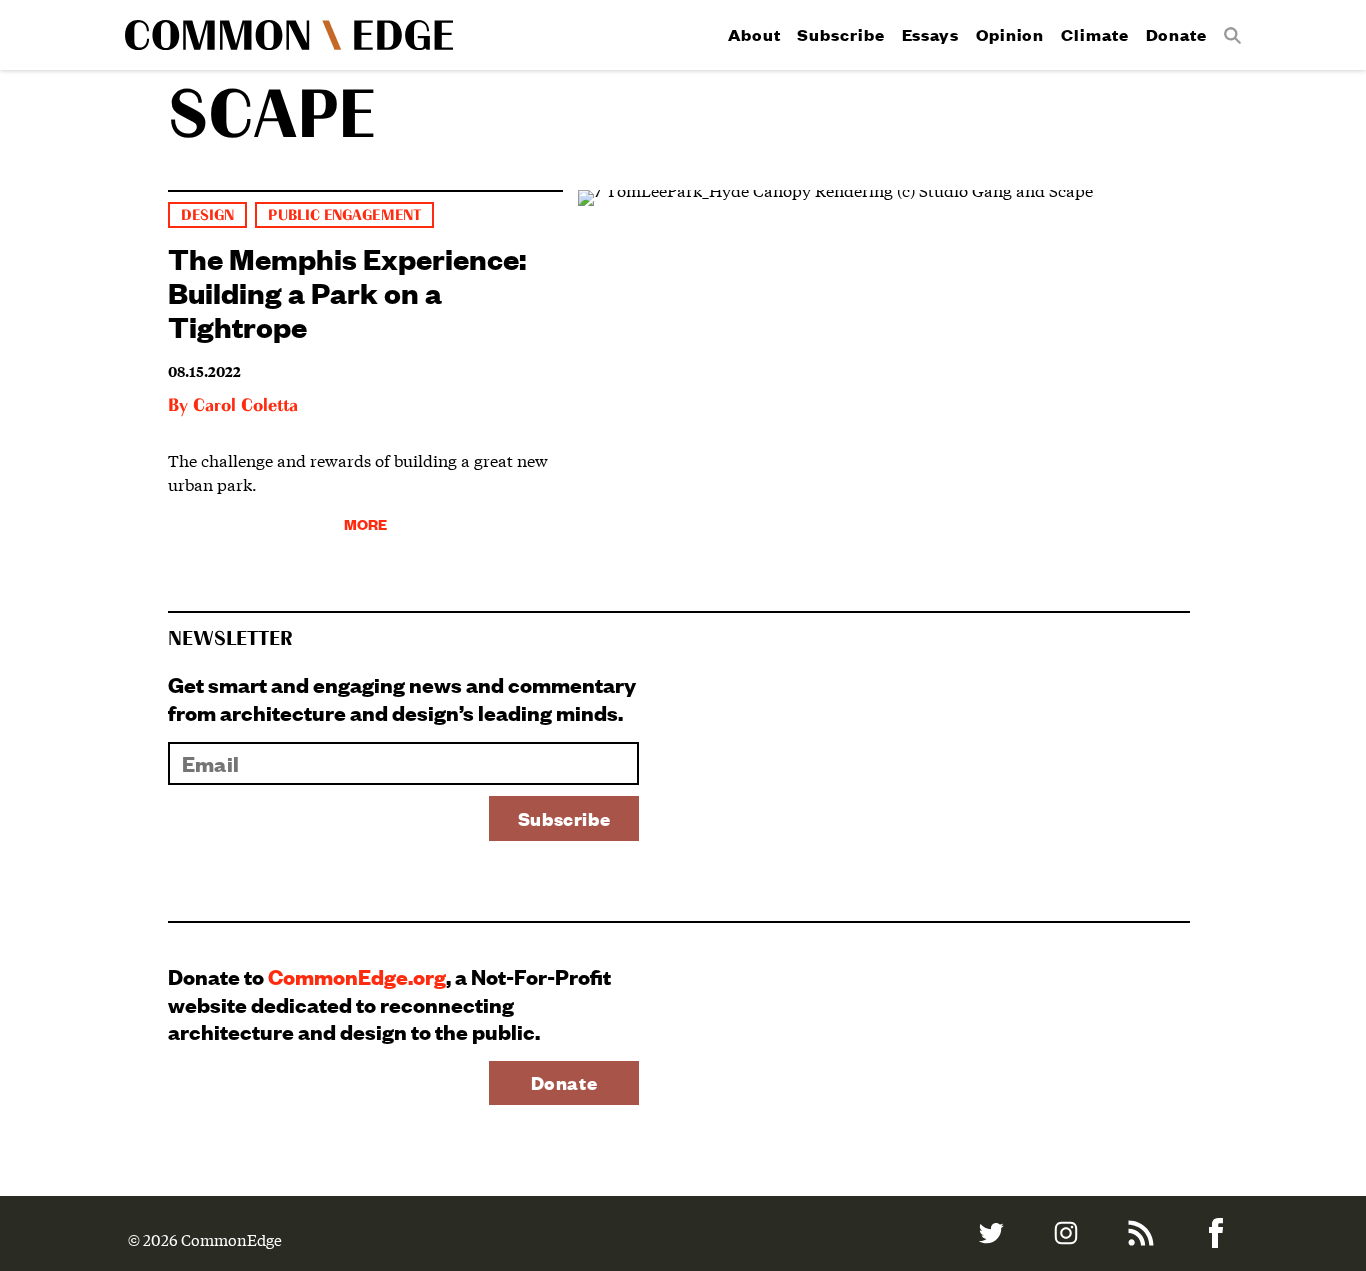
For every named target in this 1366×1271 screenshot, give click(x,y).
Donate (1176, 34)
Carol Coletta (245, 406)
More (365, 523)
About (754, 34)
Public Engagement (344, 215)
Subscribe (840, 34)
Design (207, 215)
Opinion (1010, 34)
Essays (930, 34)
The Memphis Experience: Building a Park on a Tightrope (347, 291)
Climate (1094, 34)
